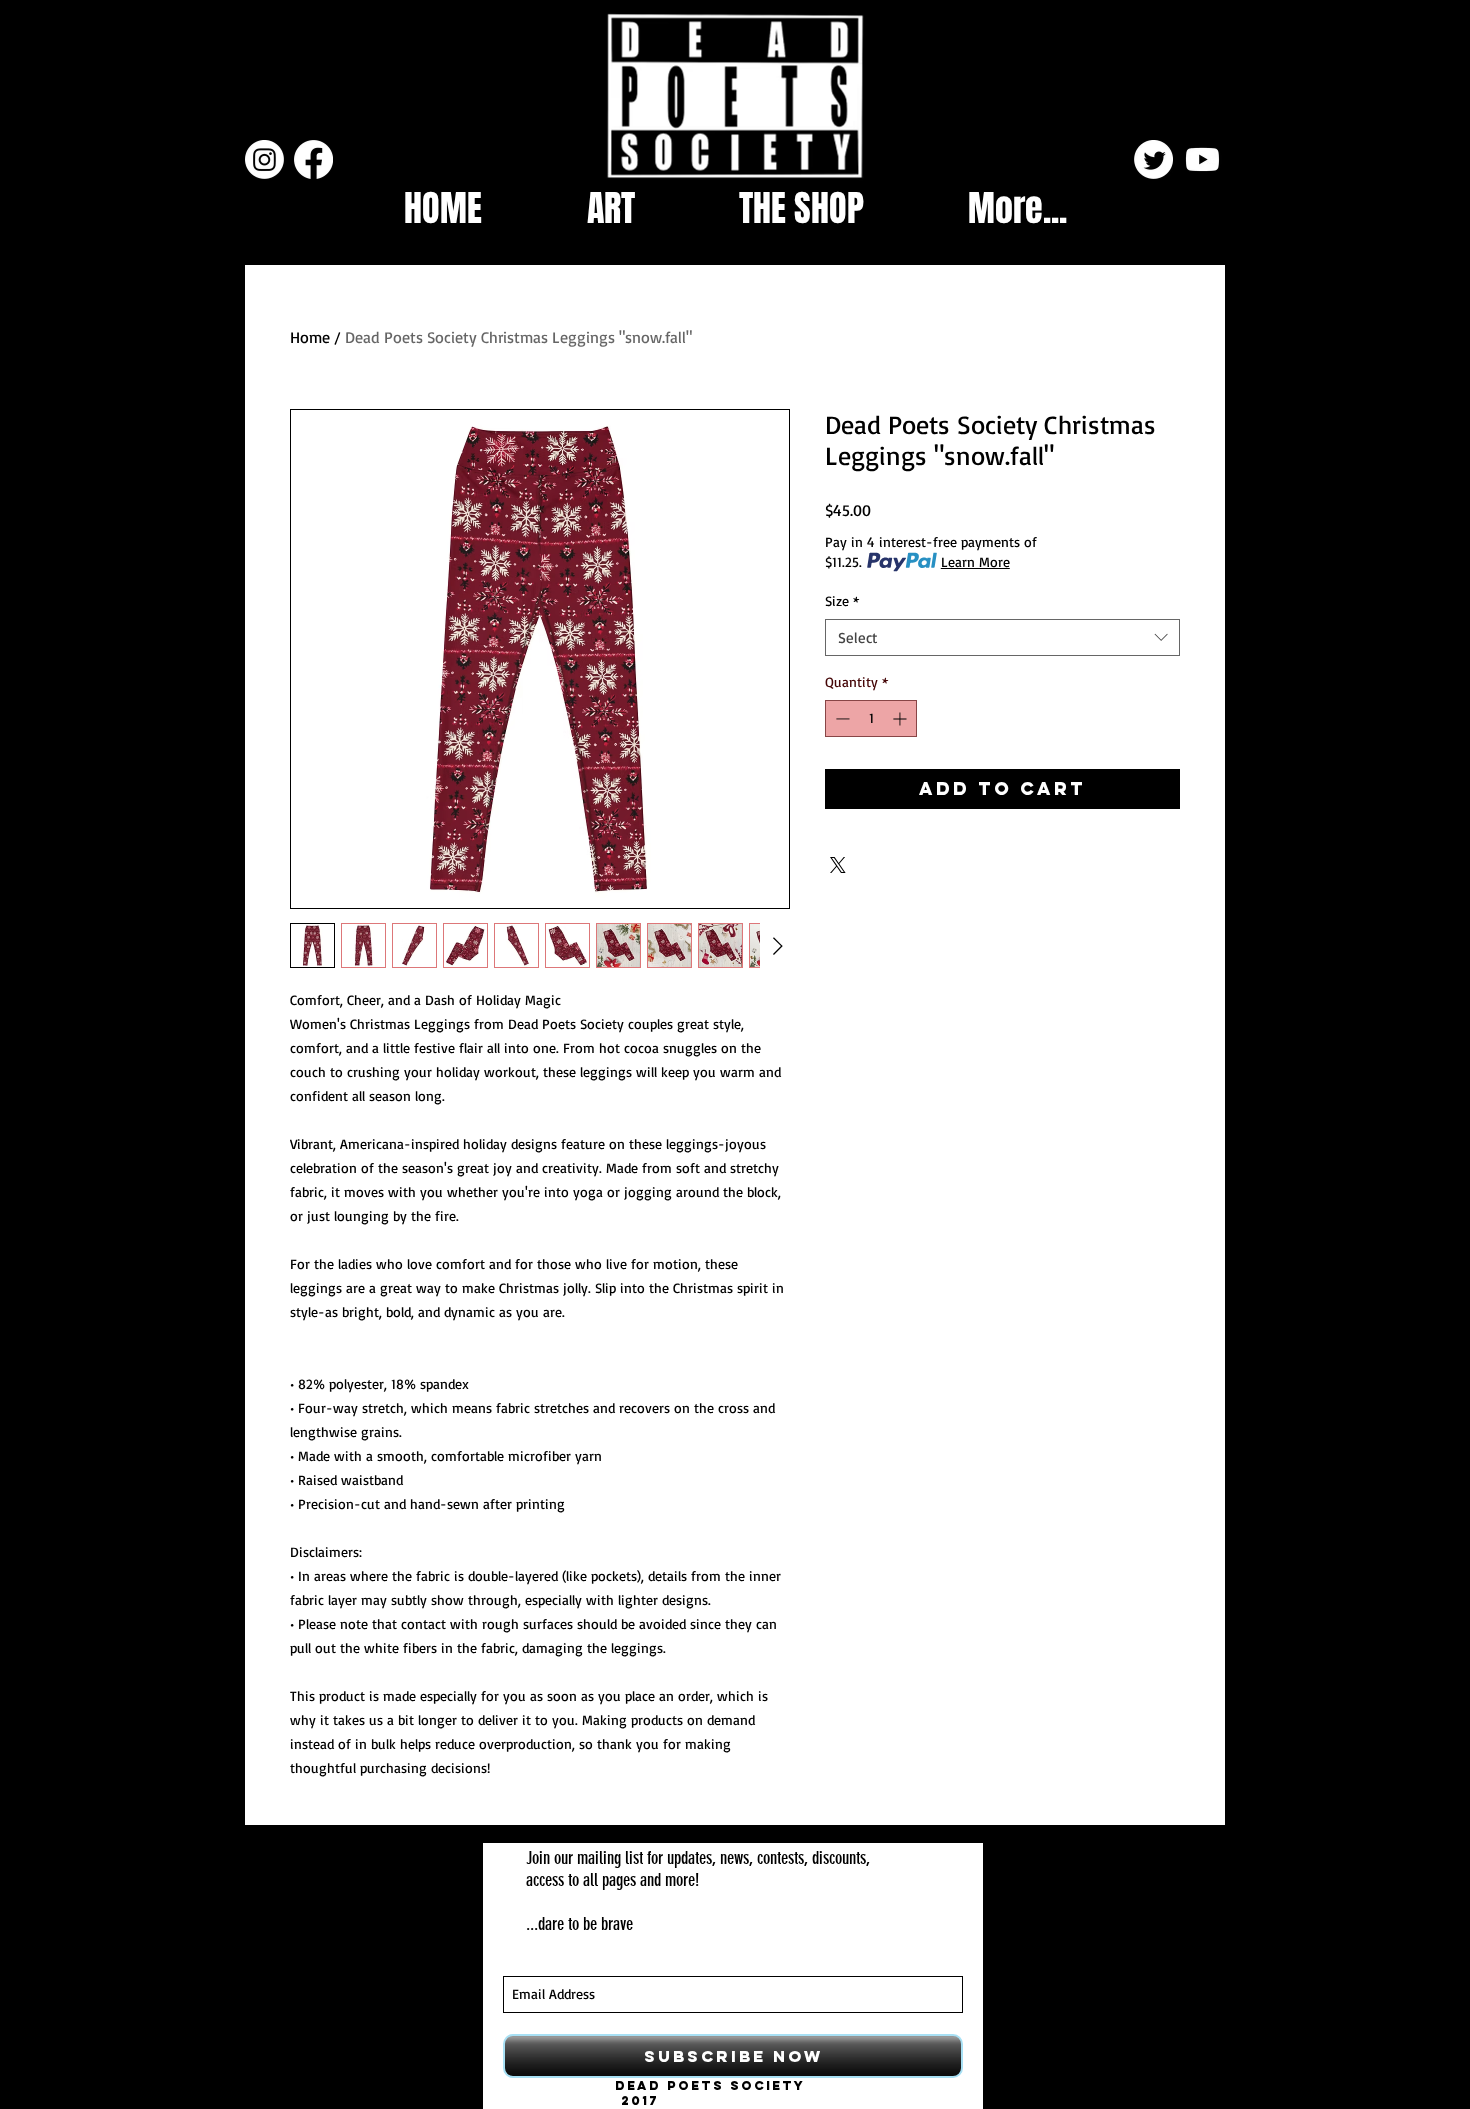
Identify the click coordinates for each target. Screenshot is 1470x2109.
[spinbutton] (871, 718)
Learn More (975, 561)
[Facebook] (313, 159)
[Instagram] (264, 159)
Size (842, 600)
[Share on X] (838, 865)
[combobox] (1002, 638)
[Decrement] (840, 718)
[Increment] (901, 718)
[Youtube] (1202, 159)
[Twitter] (1153, 159)
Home (310, 337)
